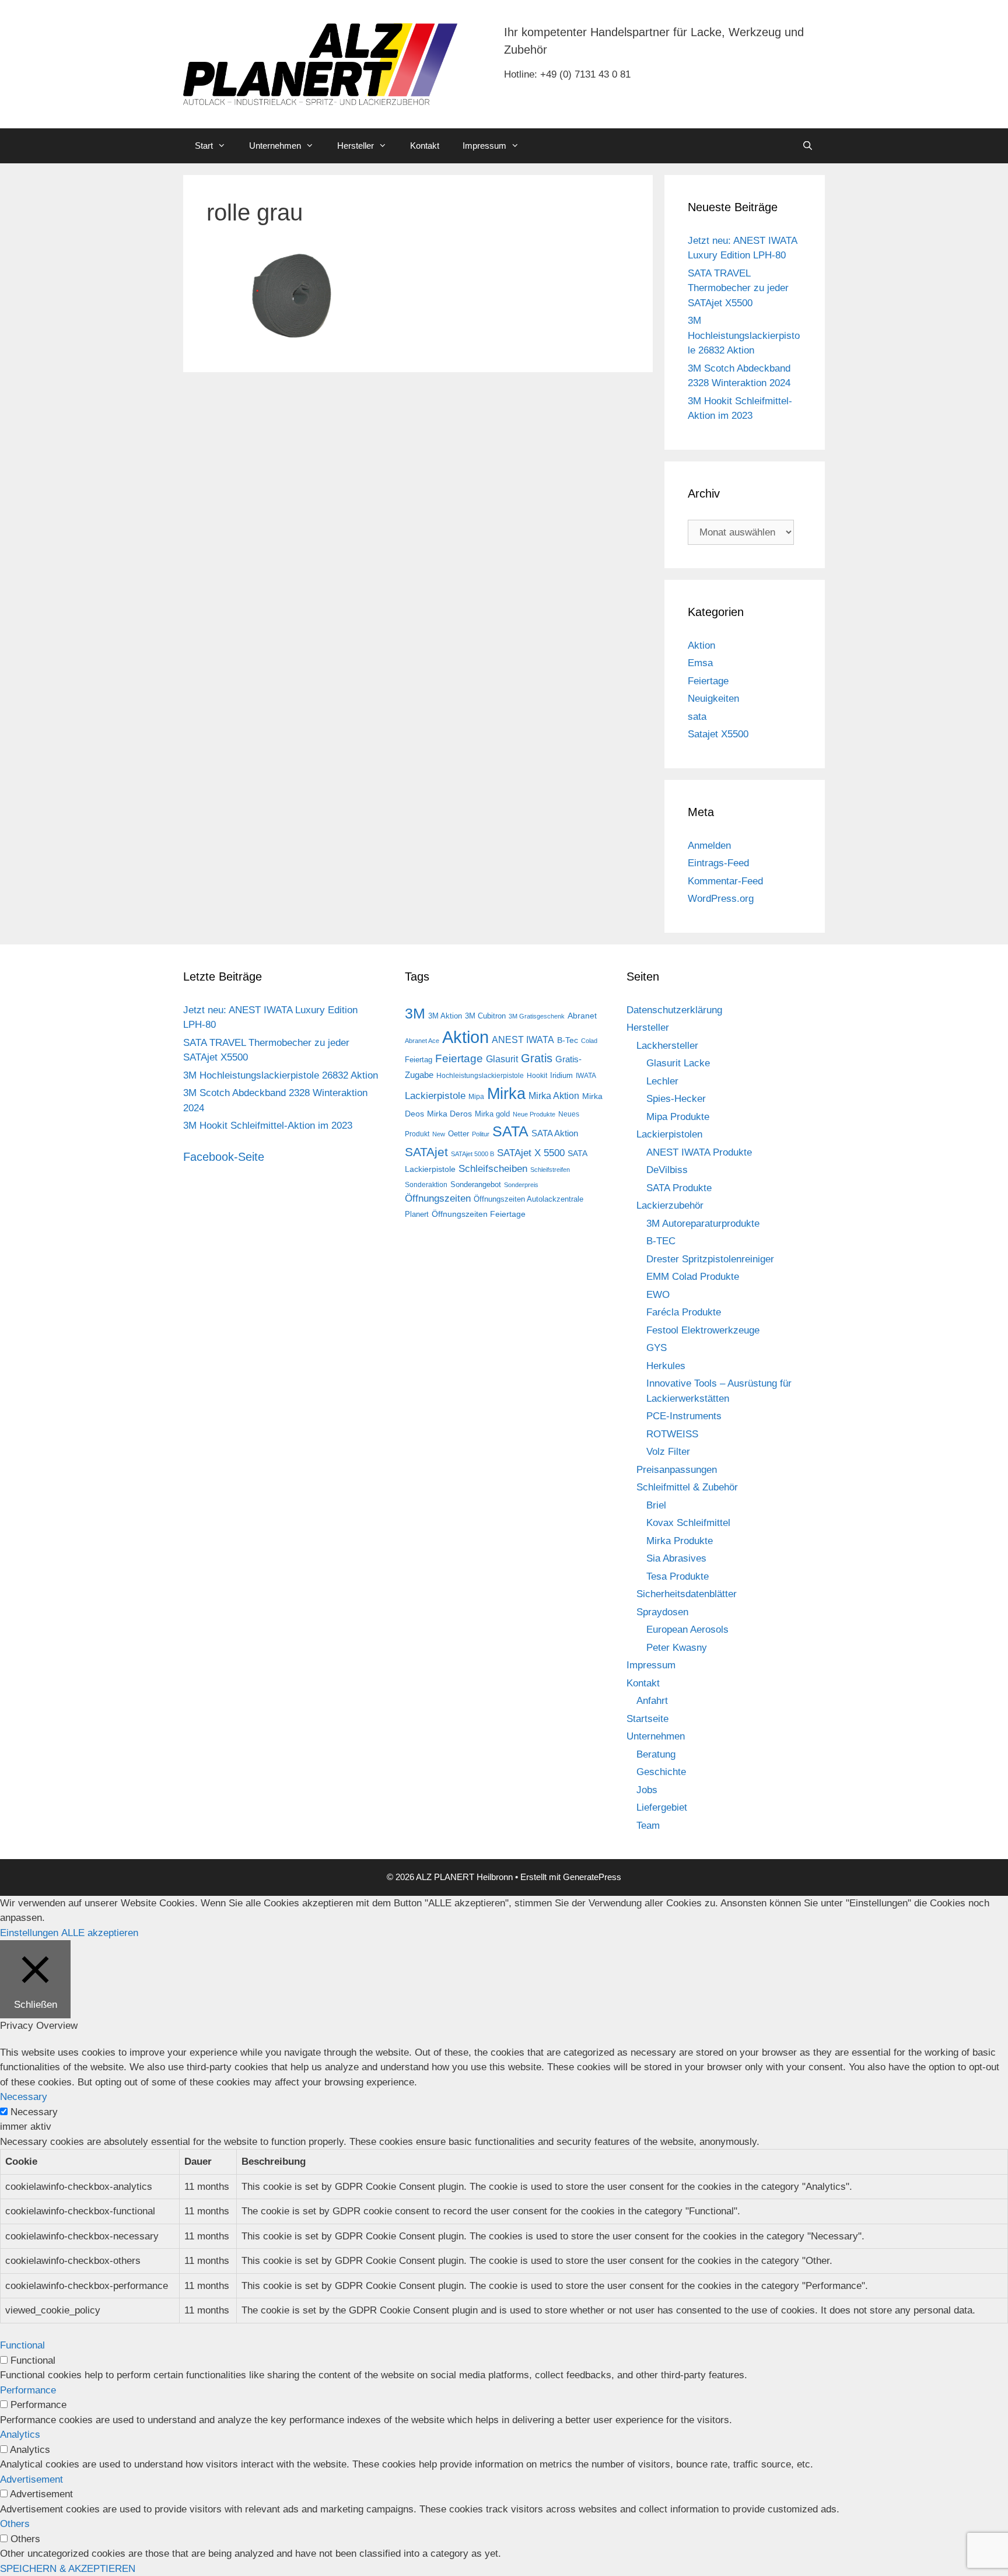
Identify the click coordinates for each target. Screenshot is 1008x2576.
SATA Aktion (555, 1133)
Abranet (582, 1016)
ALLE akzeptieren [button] (100, 1933)
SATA (510, 1131)
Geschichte (661, 1772)
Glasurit (502, 1059)
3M (415, 1013)
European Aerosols (687, 1630)
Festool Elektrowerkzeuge (703, 1330)
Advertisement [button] (32, 2479)
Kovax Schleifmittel (688, 1523)
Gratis (537, 1058)
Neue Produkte (534, 1114)
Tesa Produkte (678, 1576)
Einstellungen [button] (29, 1933)
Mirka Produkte (680, 1541)
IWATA (586, 1076)
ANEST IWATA (523, 1039)
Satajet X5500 (718, 734)
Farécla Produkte (684, 1312)
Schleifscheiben (493, 1168)
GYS (657, 1348)
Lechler (662, 1081)
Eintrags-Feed (718, 863)
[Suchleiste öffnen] (808, 146)
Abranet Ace (422, 1041)
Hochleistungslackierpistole (480, 1076)
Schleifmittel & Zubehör (687, 1487)
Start (204, 146)
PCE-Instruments (684, 1416)
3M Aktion (445, 1016)
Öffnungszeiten (438, 1198)
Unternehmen (275, 146)
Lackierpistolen (669, 1134)
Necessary (34, 2112)
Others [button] (15, 2524)
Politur (481, 1134)
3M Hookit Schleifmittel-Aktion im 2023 (268, 1126)
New (439, 1134)
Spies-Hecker (676, 1099)
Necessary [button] (24, 2097)
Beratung (656, 1754)
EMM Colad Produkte (693, 1277)
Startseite (647, 1719)
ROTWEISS (672, 1434)
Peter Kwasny (677, 1648)
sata (697, 717)
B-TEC (661, 1241)
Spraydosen (662, 1612)
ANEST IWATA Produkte (699, 1152)
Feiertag (419, 1060)
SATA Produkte (679, 1188)
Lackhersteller (667, 1046)
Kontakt (425, 146)
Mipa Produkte (678, 1117)
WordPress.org (721, 899)
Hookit (537, 1076)
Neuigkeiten (713, 699)
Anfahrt (652, 1701)
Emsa (700, 663)
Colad (589, 1041)
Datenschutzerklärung (674, 1010)
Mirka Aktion (554, 1096)
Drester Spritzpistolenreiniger (710, 1259)
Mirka (506, 1094)
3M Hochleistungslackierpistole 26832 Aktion (744, 335)
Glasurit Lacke (678, 1063)
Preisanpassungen (677, 1470)
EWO (658, 1295)
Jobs (647, 1790)
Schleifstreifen (550, 1170)
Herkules (666, 1366)
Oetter (459, 1134)
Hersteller (356, 146)
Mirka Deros (449, 1114)
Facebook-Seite (224, 1157)
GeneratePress (592, 1877)
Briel (656, 1505)
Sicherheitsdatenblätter (687, 1594)
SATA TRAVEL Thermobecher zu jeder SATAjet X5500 (738, 288)
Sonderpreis (521, 1185)
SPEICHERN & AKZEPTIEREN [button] (68, 2569)
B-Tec (568, 1040)
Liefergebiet (662, 1807)
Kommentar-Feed (725, 881)
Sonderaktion (426, 1185)
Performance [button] (28, 2390)
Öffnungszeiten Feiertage (479, 1214)
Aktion (701, 645)
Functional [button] (22, 2345)
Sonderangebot (476, 1184)
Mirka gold (492, 1114)
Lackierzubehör (670, 1205)
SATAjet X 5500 (531, 1153)
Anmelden (709, 846)
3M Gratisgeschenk (537, 1016)
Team (648, 1826)
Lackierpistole (435, 1096)
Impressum (484, 146)
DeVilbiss (667, 1170)
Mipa (476, 1097)
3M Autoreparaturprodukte (703, 1224)
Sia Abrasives (676, 1558)
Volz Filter (668, 1452)
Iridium (561, 1075)
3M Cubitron (485, 1016)
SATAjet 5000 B (473, 1154)
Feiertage (708, 681)
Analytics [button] (20, 2435)
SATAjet (426, 1152)
